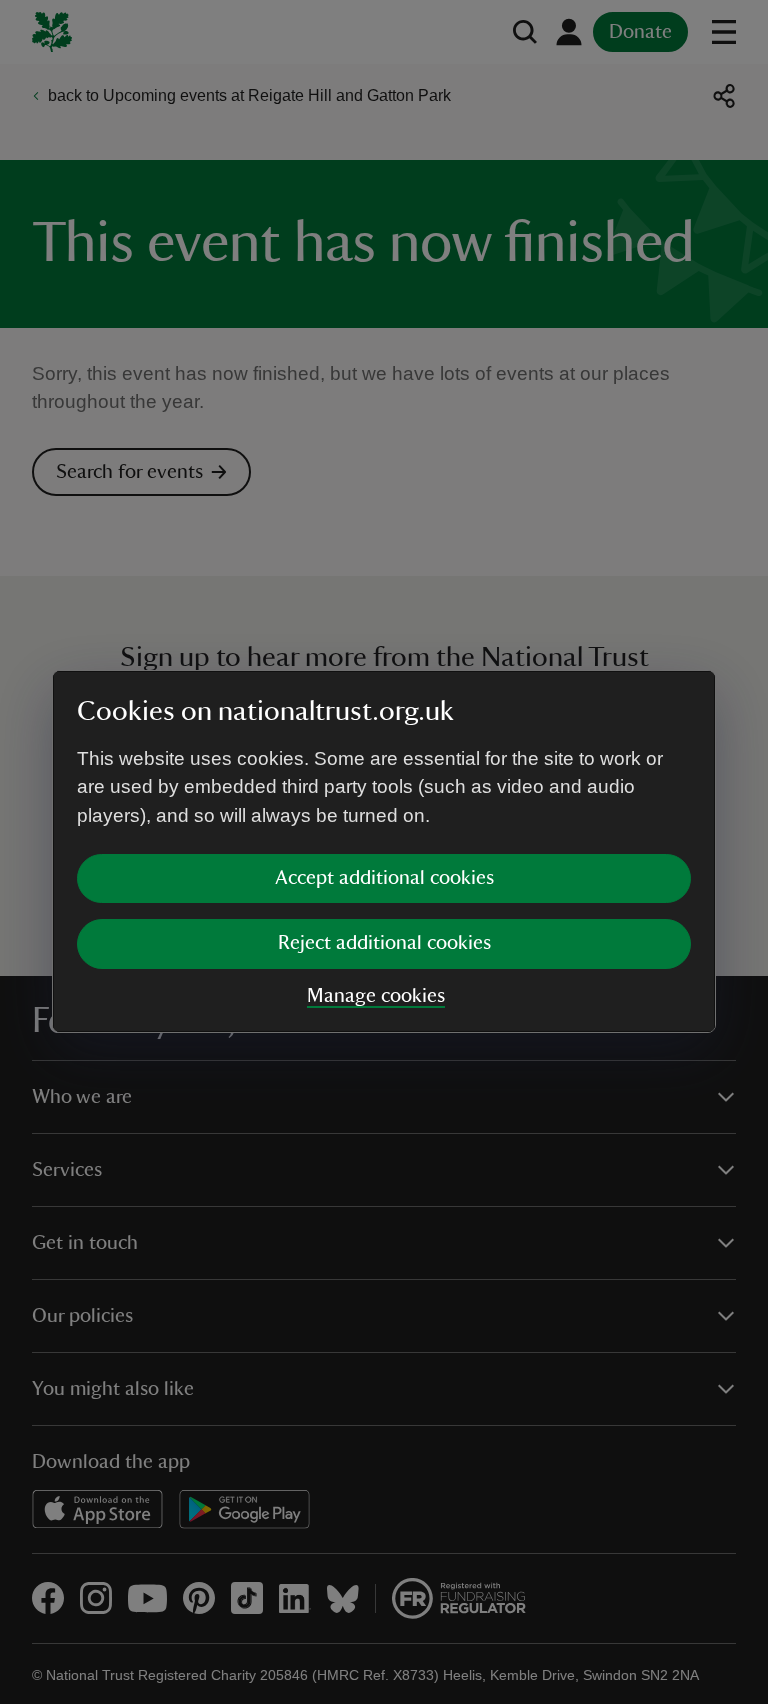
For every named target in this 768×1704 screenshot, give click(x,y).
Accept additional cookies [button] (384, 878)
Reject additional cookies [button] (384, 943)
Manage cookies (376, 996)
